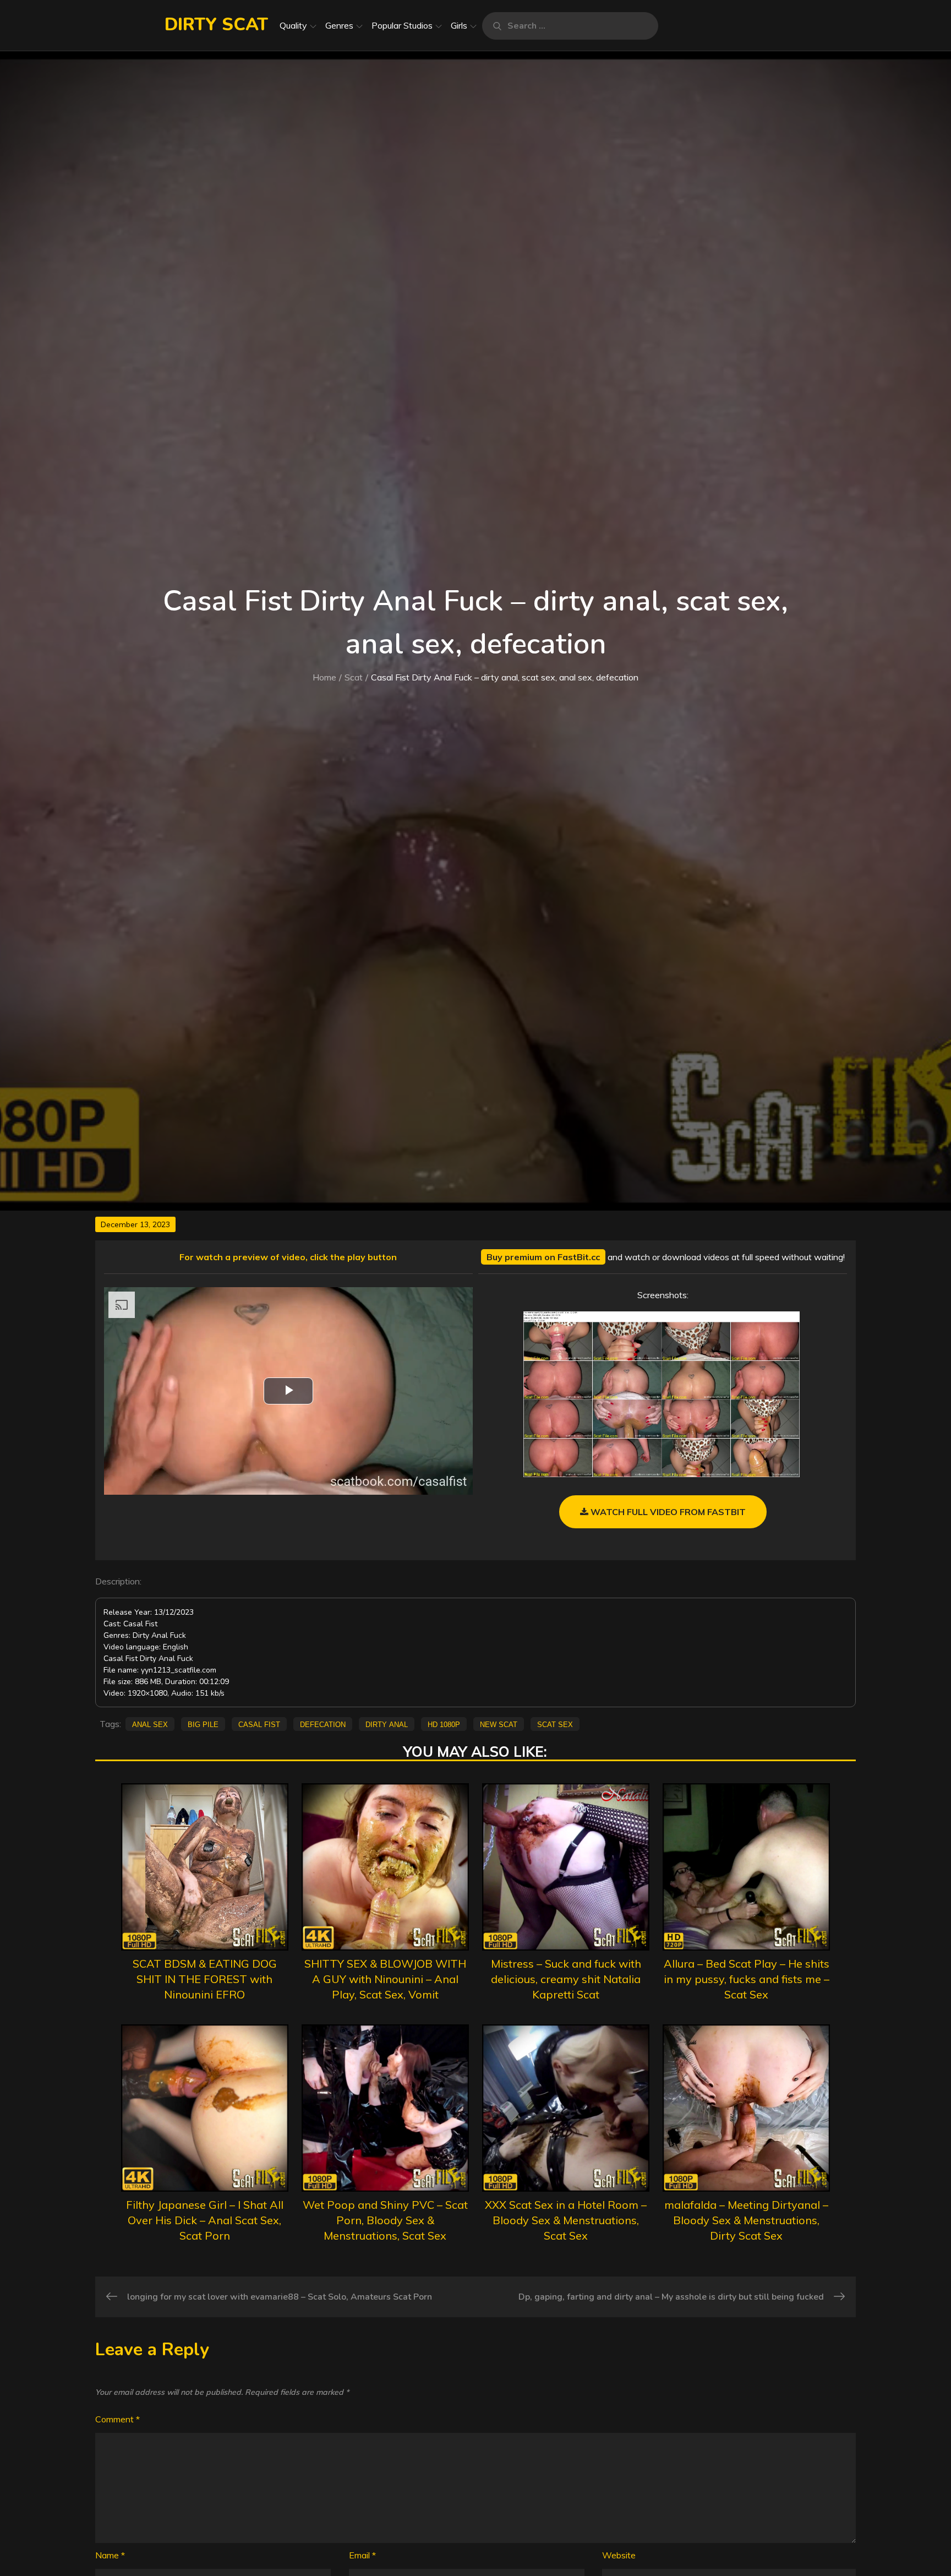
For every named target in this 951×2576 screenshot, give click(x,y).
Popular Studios (402, 25)
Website (619, 2555)
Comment (117, 2419)
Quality (293, 25)
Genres (339, 25)
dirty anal (387, 1724)
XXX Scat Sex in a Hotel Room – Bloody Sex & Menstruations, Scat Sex (566, 2220)
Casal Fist (259, 1724)
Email (362, 2555)
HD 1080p (444, 1724)
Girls (459, 25)
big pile (203, 1724)
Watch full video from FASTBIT (667, 1512)
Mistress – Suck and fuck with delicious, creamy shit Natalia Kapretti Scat (566, 1979)
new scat (499, 1724)
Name (110, 2555)
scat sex (555, 1724)
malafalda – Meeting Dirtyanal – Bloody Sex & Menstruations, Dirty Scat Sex (746, 2220)
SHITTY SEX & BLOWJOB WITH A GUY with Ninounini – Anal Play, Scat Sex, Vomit (385, 1979)
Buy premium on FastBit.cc (543, 1257)
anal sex (150, 1724)
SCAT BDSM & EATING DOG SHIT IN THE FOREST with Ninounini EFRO (205, 1979)
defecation (323, 1724)
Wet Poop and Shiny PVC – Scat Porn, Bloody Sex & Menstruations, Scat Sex (385, 2220)
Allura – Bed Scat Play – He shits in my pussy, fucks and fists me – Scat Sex (747, 1979)
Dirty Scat (216, 24)
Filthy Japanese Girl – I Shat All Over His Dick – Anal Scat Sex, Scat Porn (205, 2220)
